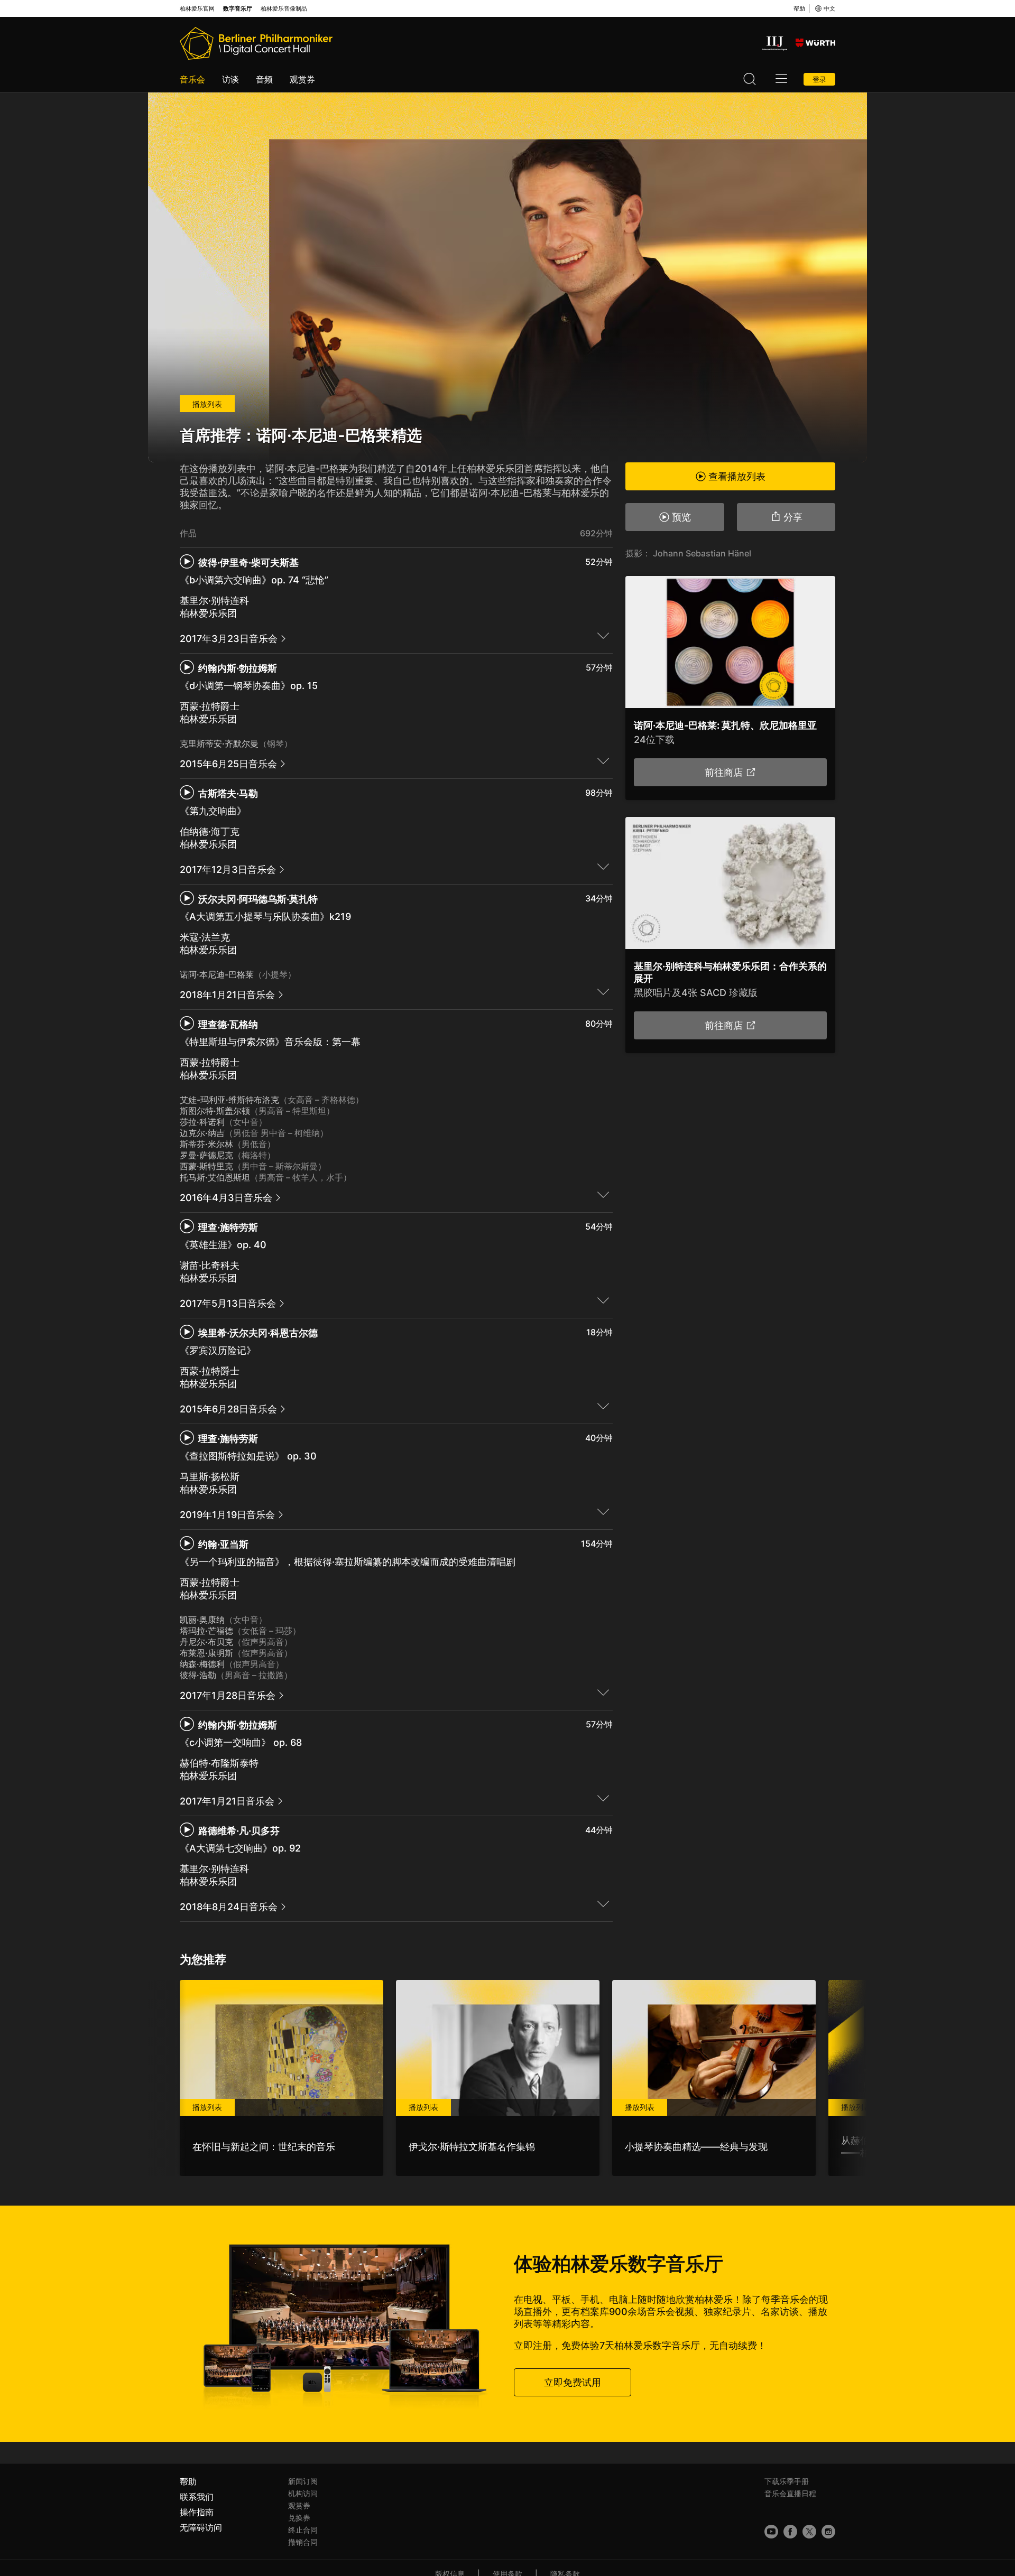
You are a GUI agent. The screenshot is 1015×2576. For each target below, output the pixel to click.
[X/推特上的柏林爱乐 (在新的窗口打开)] (809, 2532)
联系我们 (197, 2497)
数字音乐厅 (238, 9)
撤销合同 (303, 2542)
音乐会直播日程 (790, 2493)
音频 (264, 79)
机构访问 (303, 2493)
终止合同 (303, 2530)
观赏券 (302, 79)
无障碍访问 (201, 2527)
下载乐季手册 (787, 2481)
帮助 (799, 8)
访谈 (230, 79)
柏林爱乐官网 (197, 9)
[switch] (603, 635)
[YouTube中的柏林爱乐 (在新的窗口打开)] (771, 2532)
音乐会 (192, 79)
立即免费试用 (573, 2382)
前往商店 (724, 772)
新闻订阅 (303, 2481)
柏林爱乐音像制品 (284, 9)
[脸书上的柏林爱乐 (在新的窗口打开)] (790, 2532)
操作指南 (197, 2512)
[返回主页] (256, 43)
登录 (819, 79)
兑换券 (299, 2518)
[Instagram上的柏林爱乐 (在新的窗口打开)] (828, 2532)
